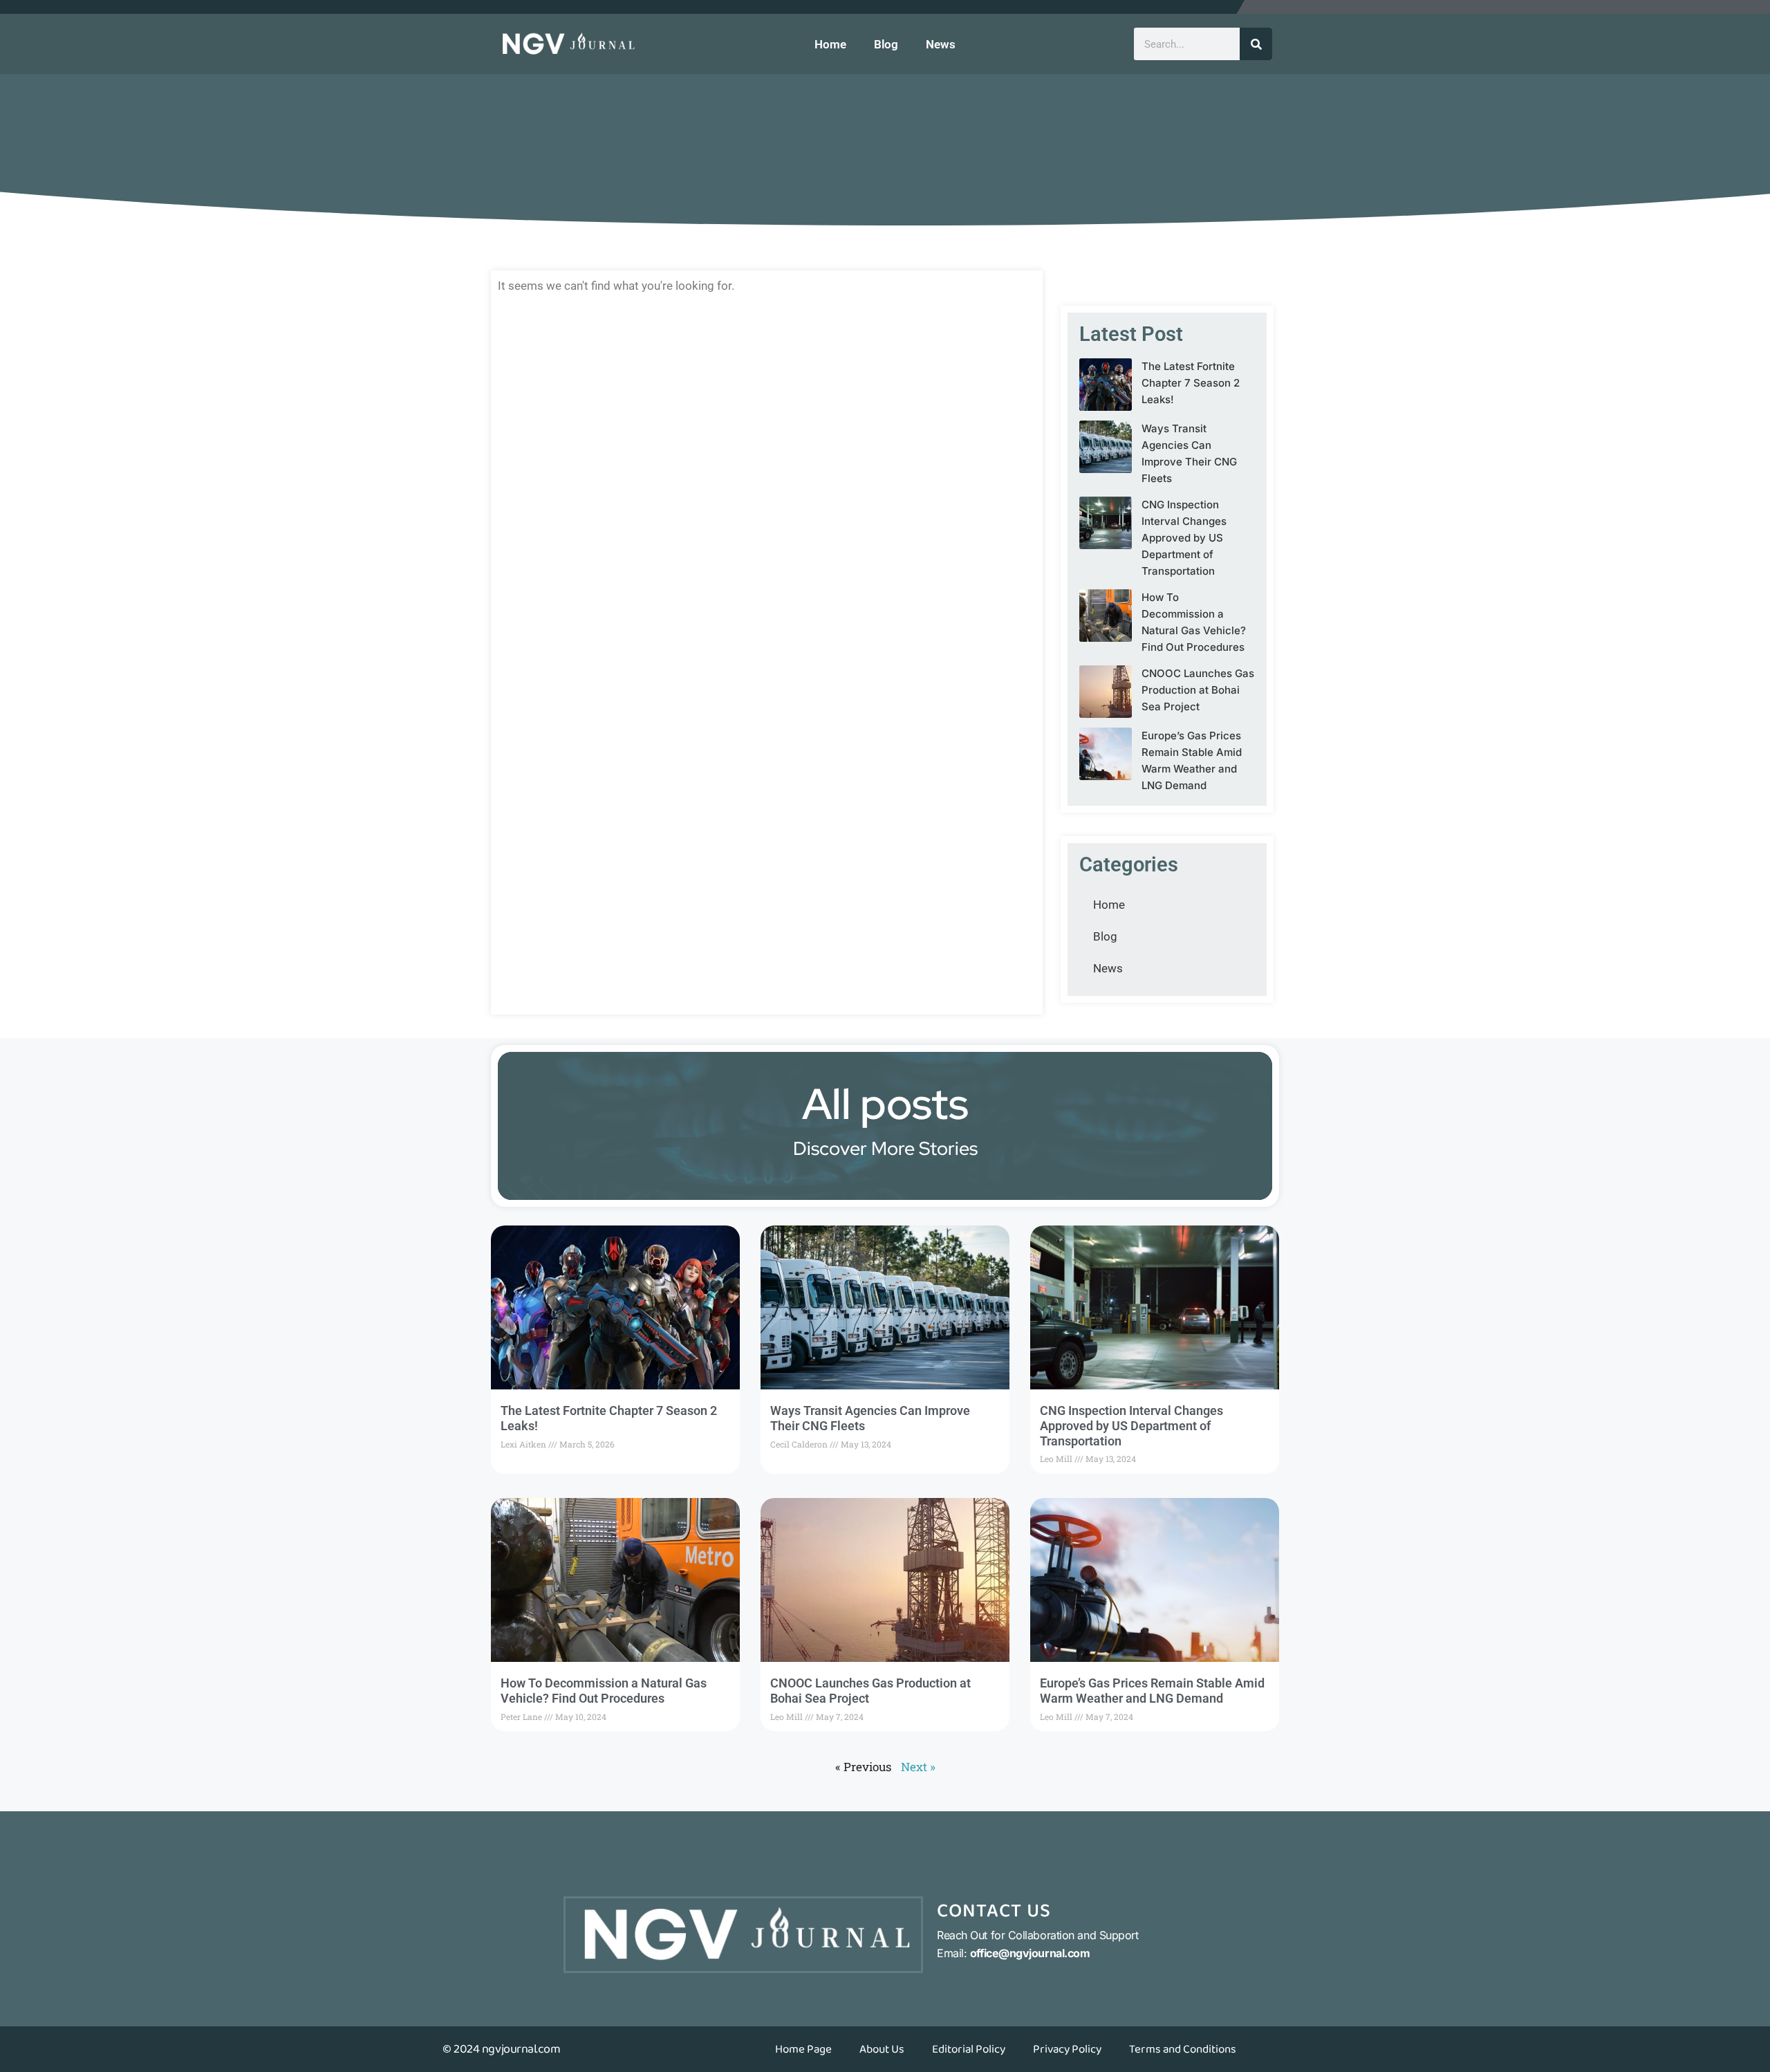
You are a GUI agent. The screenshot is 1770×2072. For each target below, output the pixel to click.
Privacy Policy (1067, 2049)
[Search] (1256, 44)
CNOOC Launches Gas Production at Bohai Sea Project (1198, 690)
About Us (882, 2049)
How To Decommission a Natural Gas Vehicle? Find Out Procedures (604, 1691)
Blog (886, 44)
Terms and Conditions (1183, 2049)
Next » (918, 1767)
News (941, 44)
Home (830, 44)
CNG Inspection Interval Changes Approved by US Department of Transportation (1184, 538)
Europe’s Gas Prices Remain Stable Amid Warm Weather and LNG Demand (1152, 1691)
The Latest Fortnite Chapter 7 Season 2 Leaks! (1191, 383)
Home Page (803, 2049)
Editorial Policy (969, 2049)
